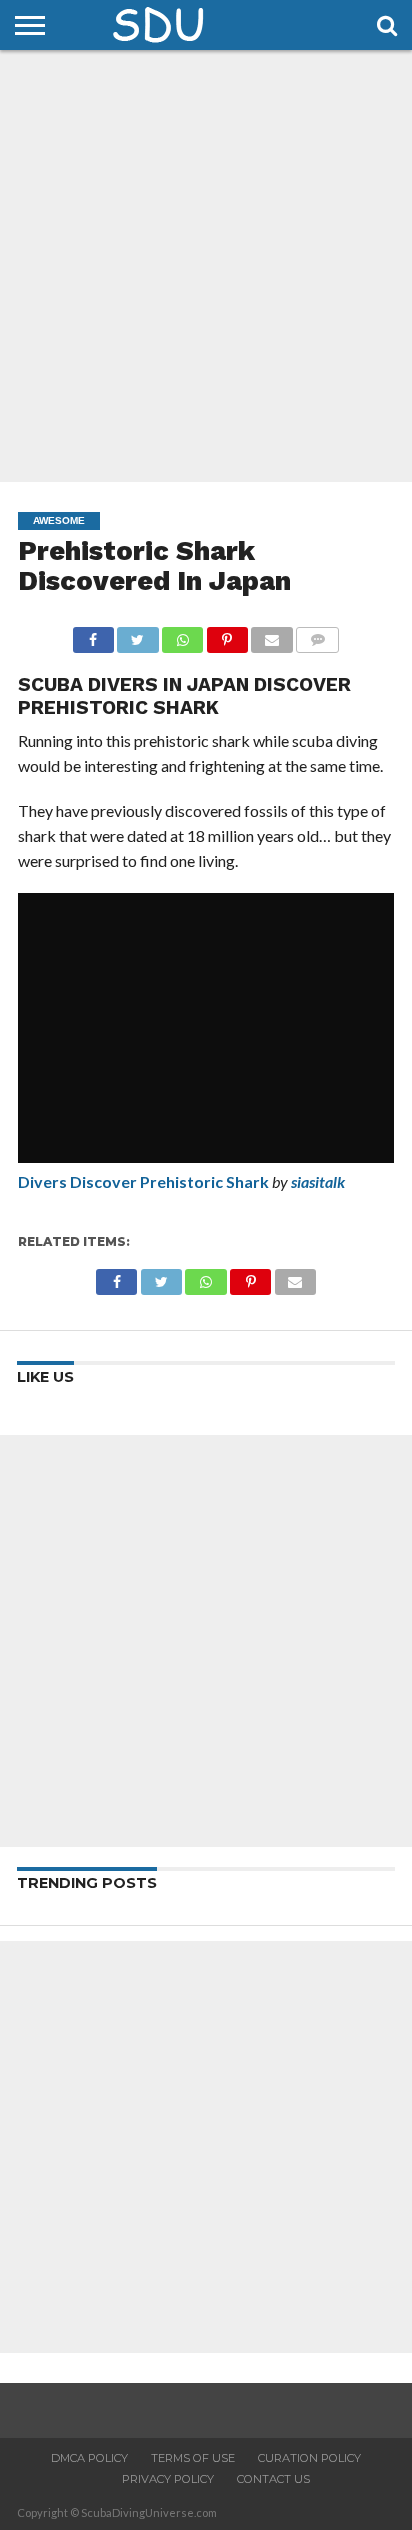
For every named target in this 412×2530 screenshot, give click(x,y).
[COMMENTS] (318, 634)
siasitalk (318, 1181)
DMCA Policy (89, 2458)
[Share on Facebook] (93, 634)
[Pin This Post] (227, 634)
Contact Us (273, 2479)
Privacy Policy (168, 2479)
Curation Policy (309, 2458)
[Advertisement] (206, 266)
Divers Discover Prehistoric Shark (143, 1181)
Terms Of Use (193, 2458)
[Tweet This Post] (138, 634)
